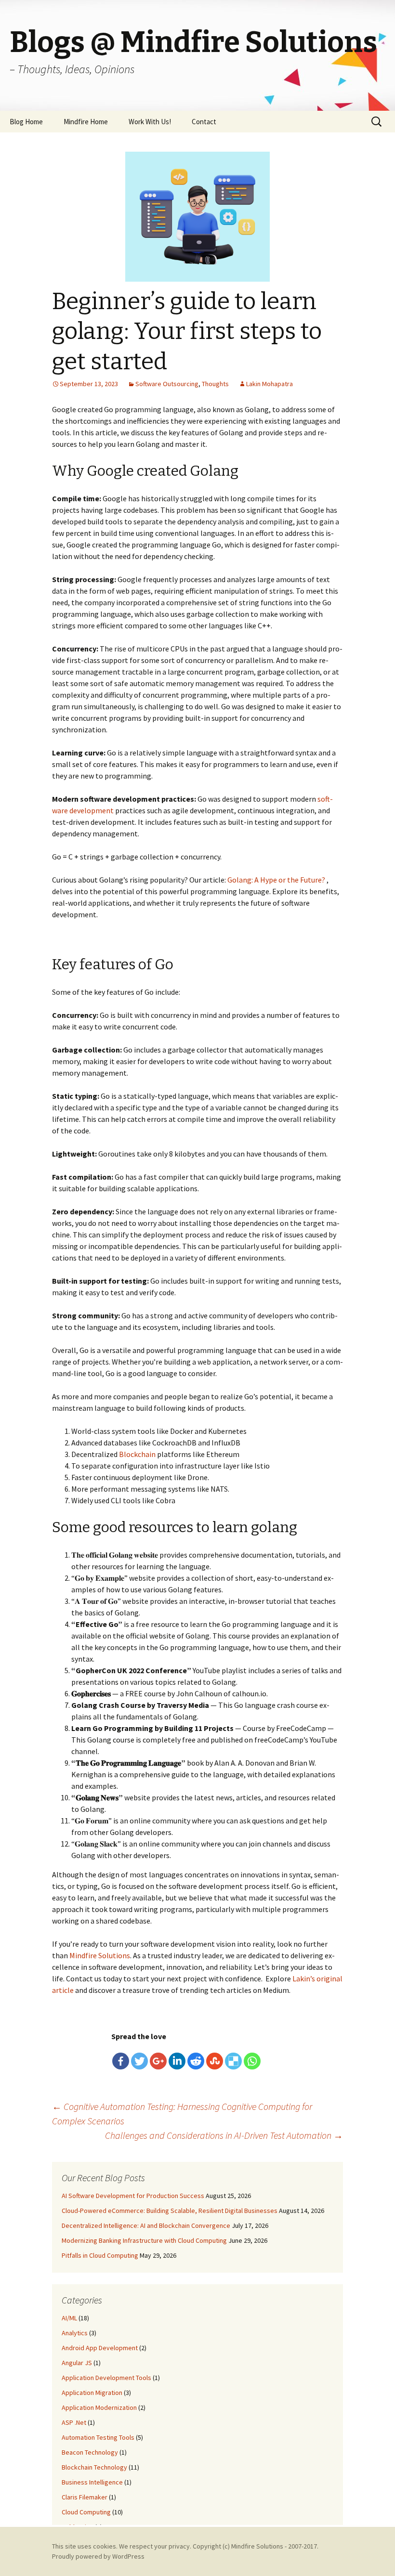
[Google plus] (158, 2061)
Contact (204, 122)
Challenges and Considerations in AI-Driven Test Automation (224, 2135)
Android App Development (100, 2348)
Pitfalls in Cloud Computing (100, 2255)
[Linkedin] (177, 2061)
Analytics (75, 2333)
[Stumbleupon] (215, 2061)
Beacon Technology (90, 2452)
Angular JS (77, 2363)
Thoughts (215, 384)
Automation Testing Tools (98, 2437)
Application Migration (92, 2393)
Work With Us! (150, 122)
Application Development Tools (106, 2378)
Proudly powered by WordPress (98, 2556)
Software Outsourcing (167, 384)
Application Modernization (99, 2407)
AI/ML (69, 2318)
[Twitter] (139, 2061)
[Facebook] (121, 2061)
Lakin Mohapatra (270, 384)
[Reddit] (196, 2061)
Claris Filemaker (85, 2497)
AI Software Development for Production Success (133, 2196)
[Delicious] (233, 2061)
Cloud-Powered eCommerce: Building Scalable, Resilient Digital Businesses (170, 2211)
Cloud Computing (86, 2512)
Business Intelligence (92, 2482)
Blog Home (26, 122)
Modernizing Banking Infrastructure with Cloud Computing (144, 2240)
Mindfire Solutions (257, 2546)
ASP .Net (74, 2422)
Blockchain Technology (94, 2467)
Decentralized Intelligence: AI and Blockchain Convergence (146, 2225)
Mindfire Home (86, 122)
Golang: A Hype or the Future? (276, 880)
